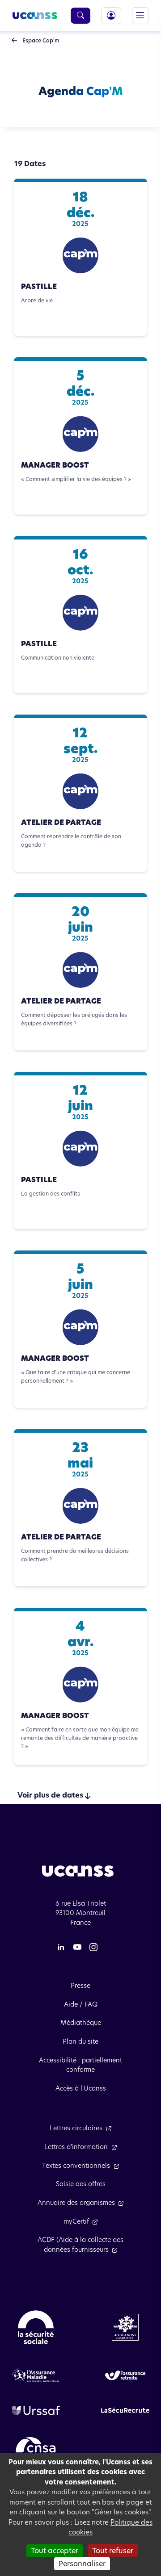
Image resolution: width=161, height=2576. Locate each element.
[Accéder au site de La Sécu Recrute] (125, 2410)
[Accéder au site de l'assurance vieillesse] (125, 2375)
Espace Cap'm (40, 40)
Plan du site (80, 2041)
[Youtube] (77, 1947)
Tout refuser (113, 2551)
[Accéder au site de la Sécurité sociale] (36, 2327)
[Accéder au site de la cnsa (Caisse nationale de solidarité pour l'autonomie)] (36, 2449)
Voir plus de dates (50, 1795)
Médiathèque (81, 2023)
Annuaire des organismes (76, 2203)
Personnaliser (82, 2564)
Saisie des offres (81, 2184)
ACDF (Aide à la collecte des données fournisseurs (80, 2245)
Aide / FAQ (81, 2004)
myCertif (76, 2221)
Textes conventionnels (76, 2166)
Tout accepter (55, 2551)
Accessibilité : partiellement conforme (80, 2065)
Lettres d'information (76, 2147)
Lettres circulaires (76, 2128)
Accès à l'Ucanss (81, 2088)
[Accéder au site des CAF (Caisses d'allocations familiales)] (125, 2327)
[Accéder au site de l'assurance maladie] (36, 2375)
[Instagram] (93, 1947)
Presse (80, 1986)
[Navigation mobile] (140, 15)
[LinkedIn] (61, 1947)
